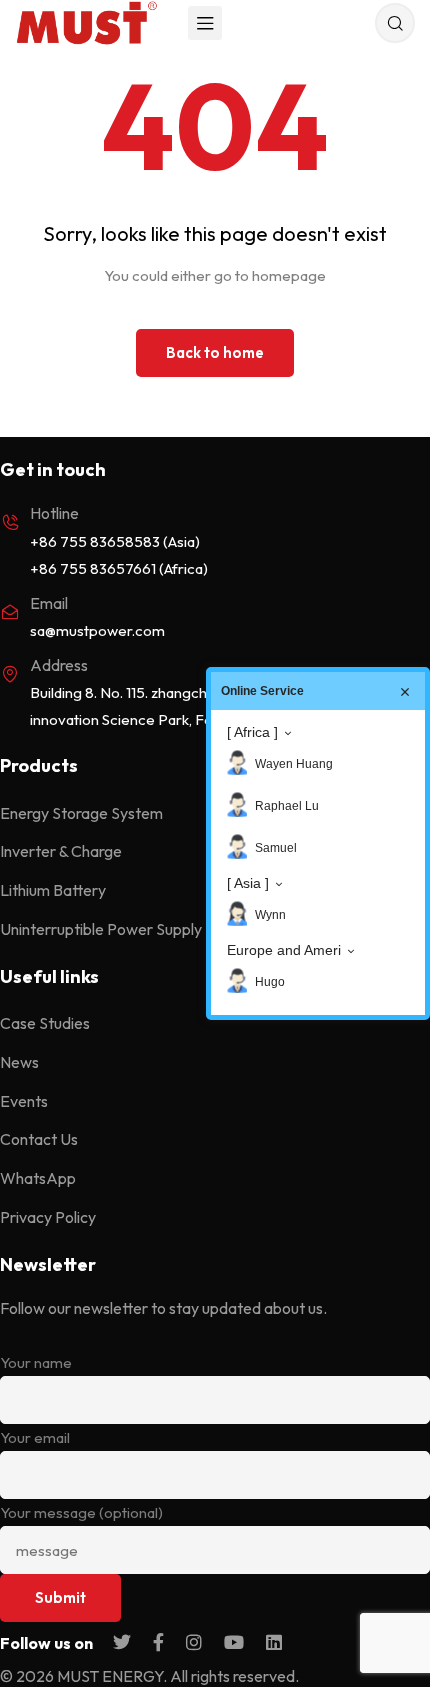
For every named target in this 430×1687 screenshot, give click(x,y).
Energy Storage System (81, 813)
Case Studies (45, 1023)
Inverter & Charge (61, 851)
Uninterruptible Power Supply (101, 929)
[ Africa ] (252, 732)
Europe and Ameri (284, 950)
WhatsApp (38, 1178)
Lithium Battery (53, 890)
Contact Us (39, 1139)
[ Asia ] (248, 883)
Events (24, 1101)
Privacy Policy (48, 1217)
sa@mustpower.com (97, 630)
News (19, 1062)
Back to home (215, 352)
